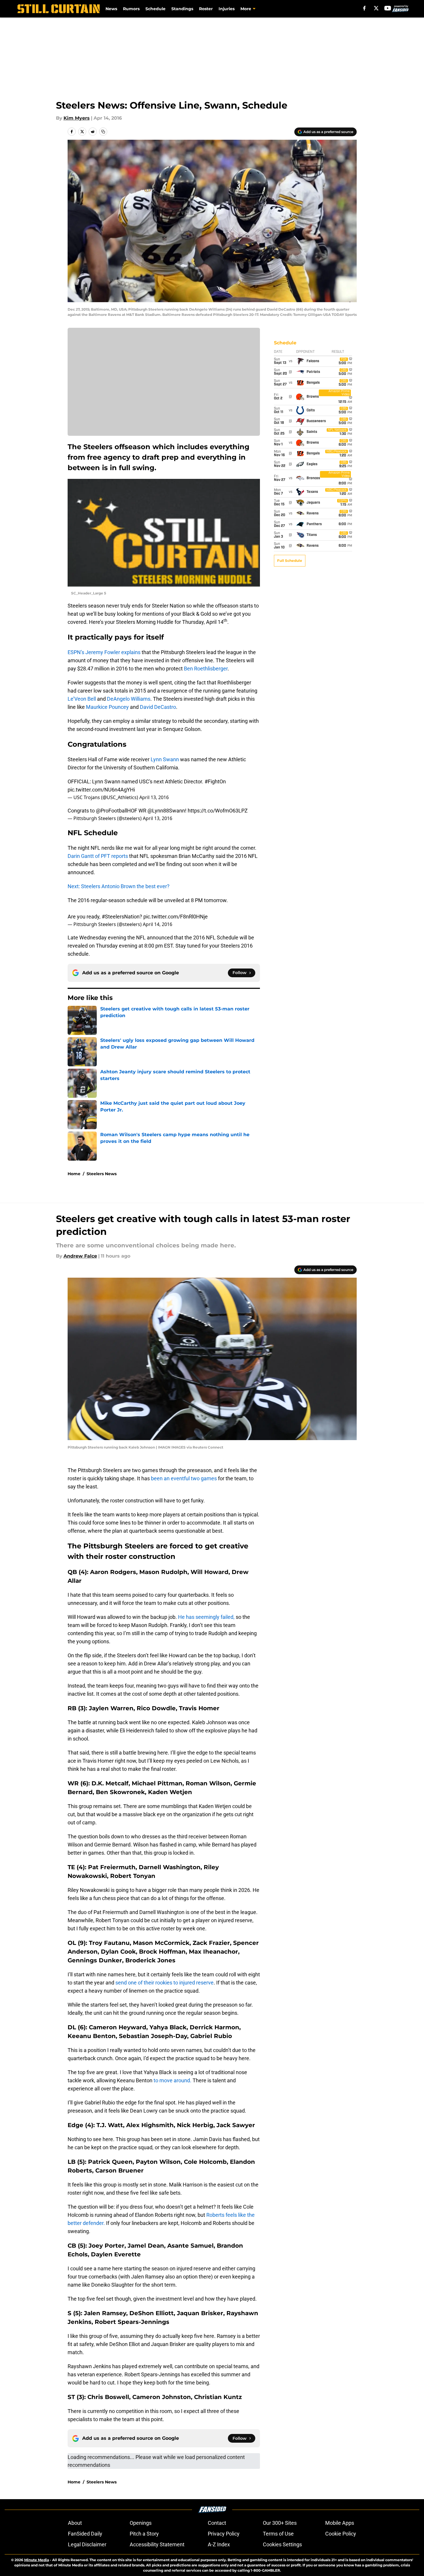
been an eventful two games (184, 1478)
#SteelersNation (121, 917)
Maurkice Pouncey (107, 707)
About (75, 2523)
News (111, 9)
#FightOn (215, 781)
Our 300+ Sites (280, 2523)
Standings (182, 9)
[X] (376, 8)
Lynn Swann (165, 759)
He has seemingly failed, (206, 1617)
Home (74, 1174)
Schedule (155, 9)
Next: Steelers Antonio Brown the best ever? (119, 886)
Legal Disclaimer (87, 2544)
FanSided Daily (85, 2534)
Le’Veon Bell (82, 699)
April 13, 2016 (154, 797)
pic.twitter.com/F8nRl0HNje (176, 917)
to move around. (173, 2080)
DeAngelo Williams (129, 699)
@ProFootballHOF (117, 811)
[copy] (103, 132)
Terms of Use (278, 2534)
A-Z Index (219, 2544)
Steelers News (102, 1174)
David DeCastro (158, 707)
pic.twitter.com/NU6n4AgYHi (101, 790)
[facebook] (364, 8)
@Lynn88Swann (166, 811)
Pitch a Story (144, 2534)
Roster (206, 9)
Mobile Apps (340, 2523)
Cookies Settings (282, 2544)
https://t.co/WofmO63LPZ (218, 811)
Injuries (227, 9)
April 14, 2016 (158, 924)
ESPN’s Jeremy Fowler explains (104, 652)
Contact (217, 2523)
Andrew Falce (80, 1256)
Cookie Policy (341, 2534)
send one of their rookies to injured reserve (165, 1983)
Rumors (131, 9)
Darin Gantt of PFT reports (98, 856)
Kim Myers (77, 118)
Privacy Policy (224, 2534)
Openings (141, 2523)
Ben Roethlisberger (206, 669)
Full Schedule (290, 561)
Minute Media (37, 2560)
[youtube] (388, 8)
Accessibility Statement (157, 2544)
